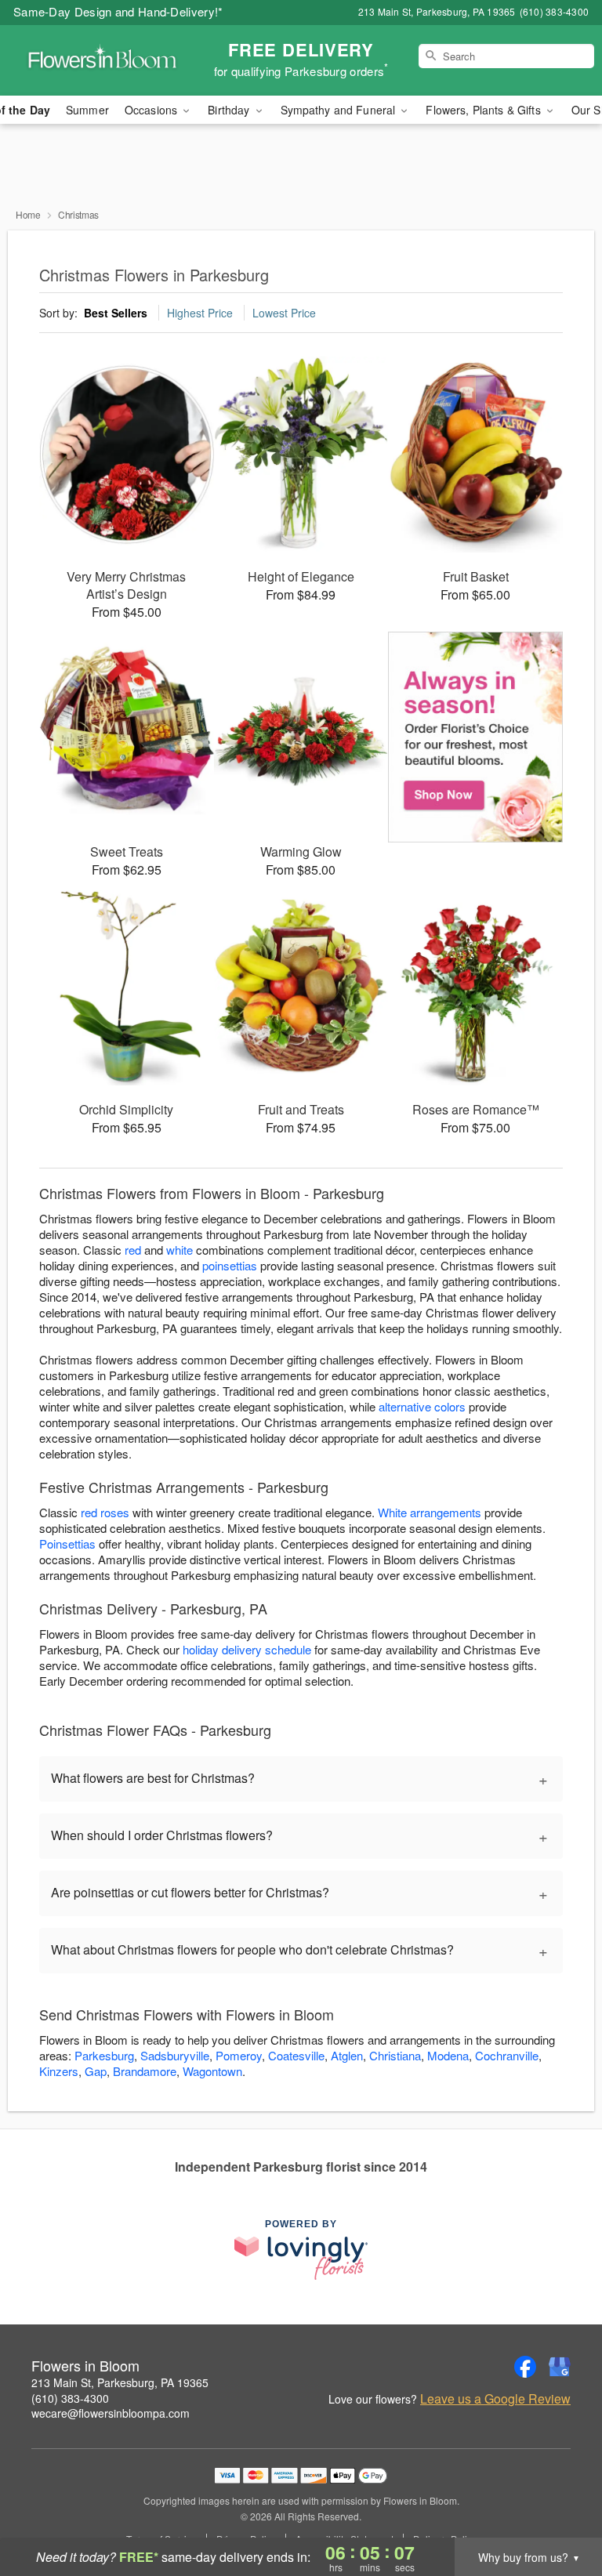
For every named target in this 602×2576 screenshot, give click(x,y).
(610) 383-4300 (70, 2398)
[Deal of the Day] (475, 737)
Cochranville (507, 2055)
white (180, 1250)
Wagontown (212, 2071)
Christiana (395, 2055)
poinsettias (230, 1265)
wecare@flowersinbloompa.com (111, 2413)
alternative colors (422, 1406)
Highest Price (200, 313)
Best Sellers (116, 313)
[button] (561, 2509)
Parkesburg (104, 2055)
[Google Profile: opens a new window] (560, 2367)
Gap (96, 2071)
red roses (105, 1512)
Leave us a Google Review (495, 2399)
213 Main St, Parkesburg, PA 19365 (120, 2382)
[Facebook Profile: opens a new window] (525, 2367)
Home (28, 214)
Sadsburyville (175, 2055)
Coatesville (296, 2055)
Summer (87, 110)
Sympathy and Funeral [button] (340, 110)
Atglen (347, 2055)
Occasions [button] (152, 110)
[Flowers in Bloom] (103, 60)
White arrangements (430, 1512)
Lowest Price (284, 313)
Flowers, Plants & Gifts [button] (484, 110)
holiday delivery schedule (247, 1649)
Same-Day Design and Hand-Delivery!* (118, 11)
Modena (448, 2055)
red (133, 1250)
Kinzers (59, 2071)
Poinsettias (67, 1543)
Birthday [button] (230, 110)
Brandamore (145, 2071)
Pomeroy (239, 2055)
